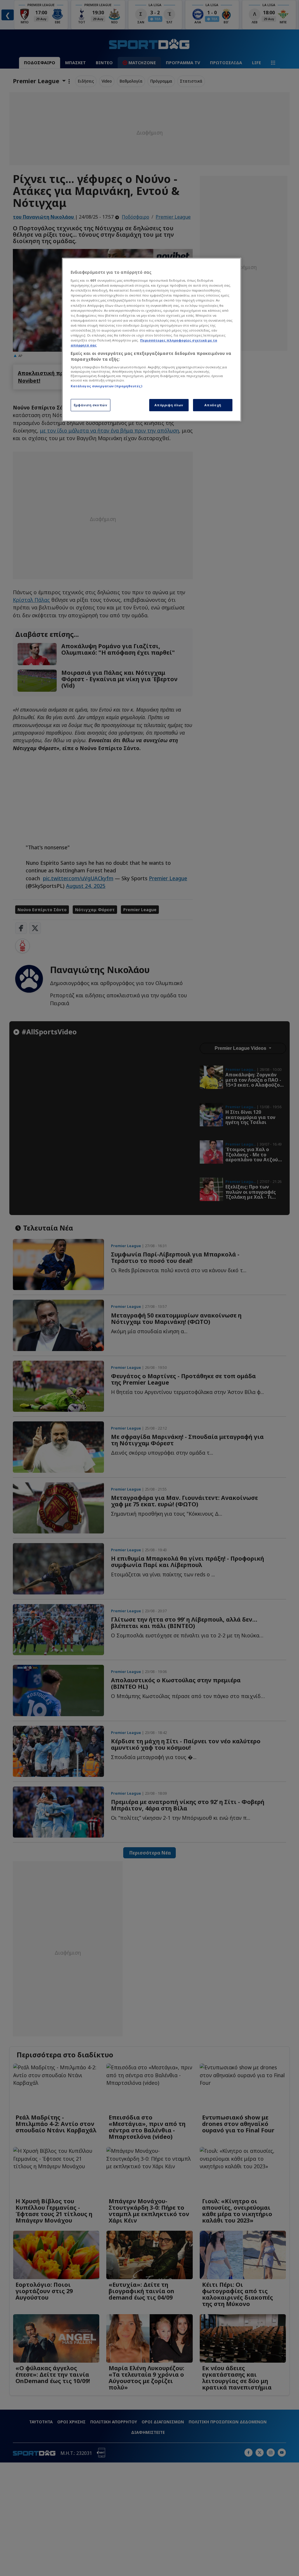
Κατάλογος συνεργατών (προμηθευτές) (106, 386)
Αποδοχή (213, 405)
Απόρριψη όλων (169, 405)
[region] (152, 340)
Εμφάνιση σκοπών (91, 405)
